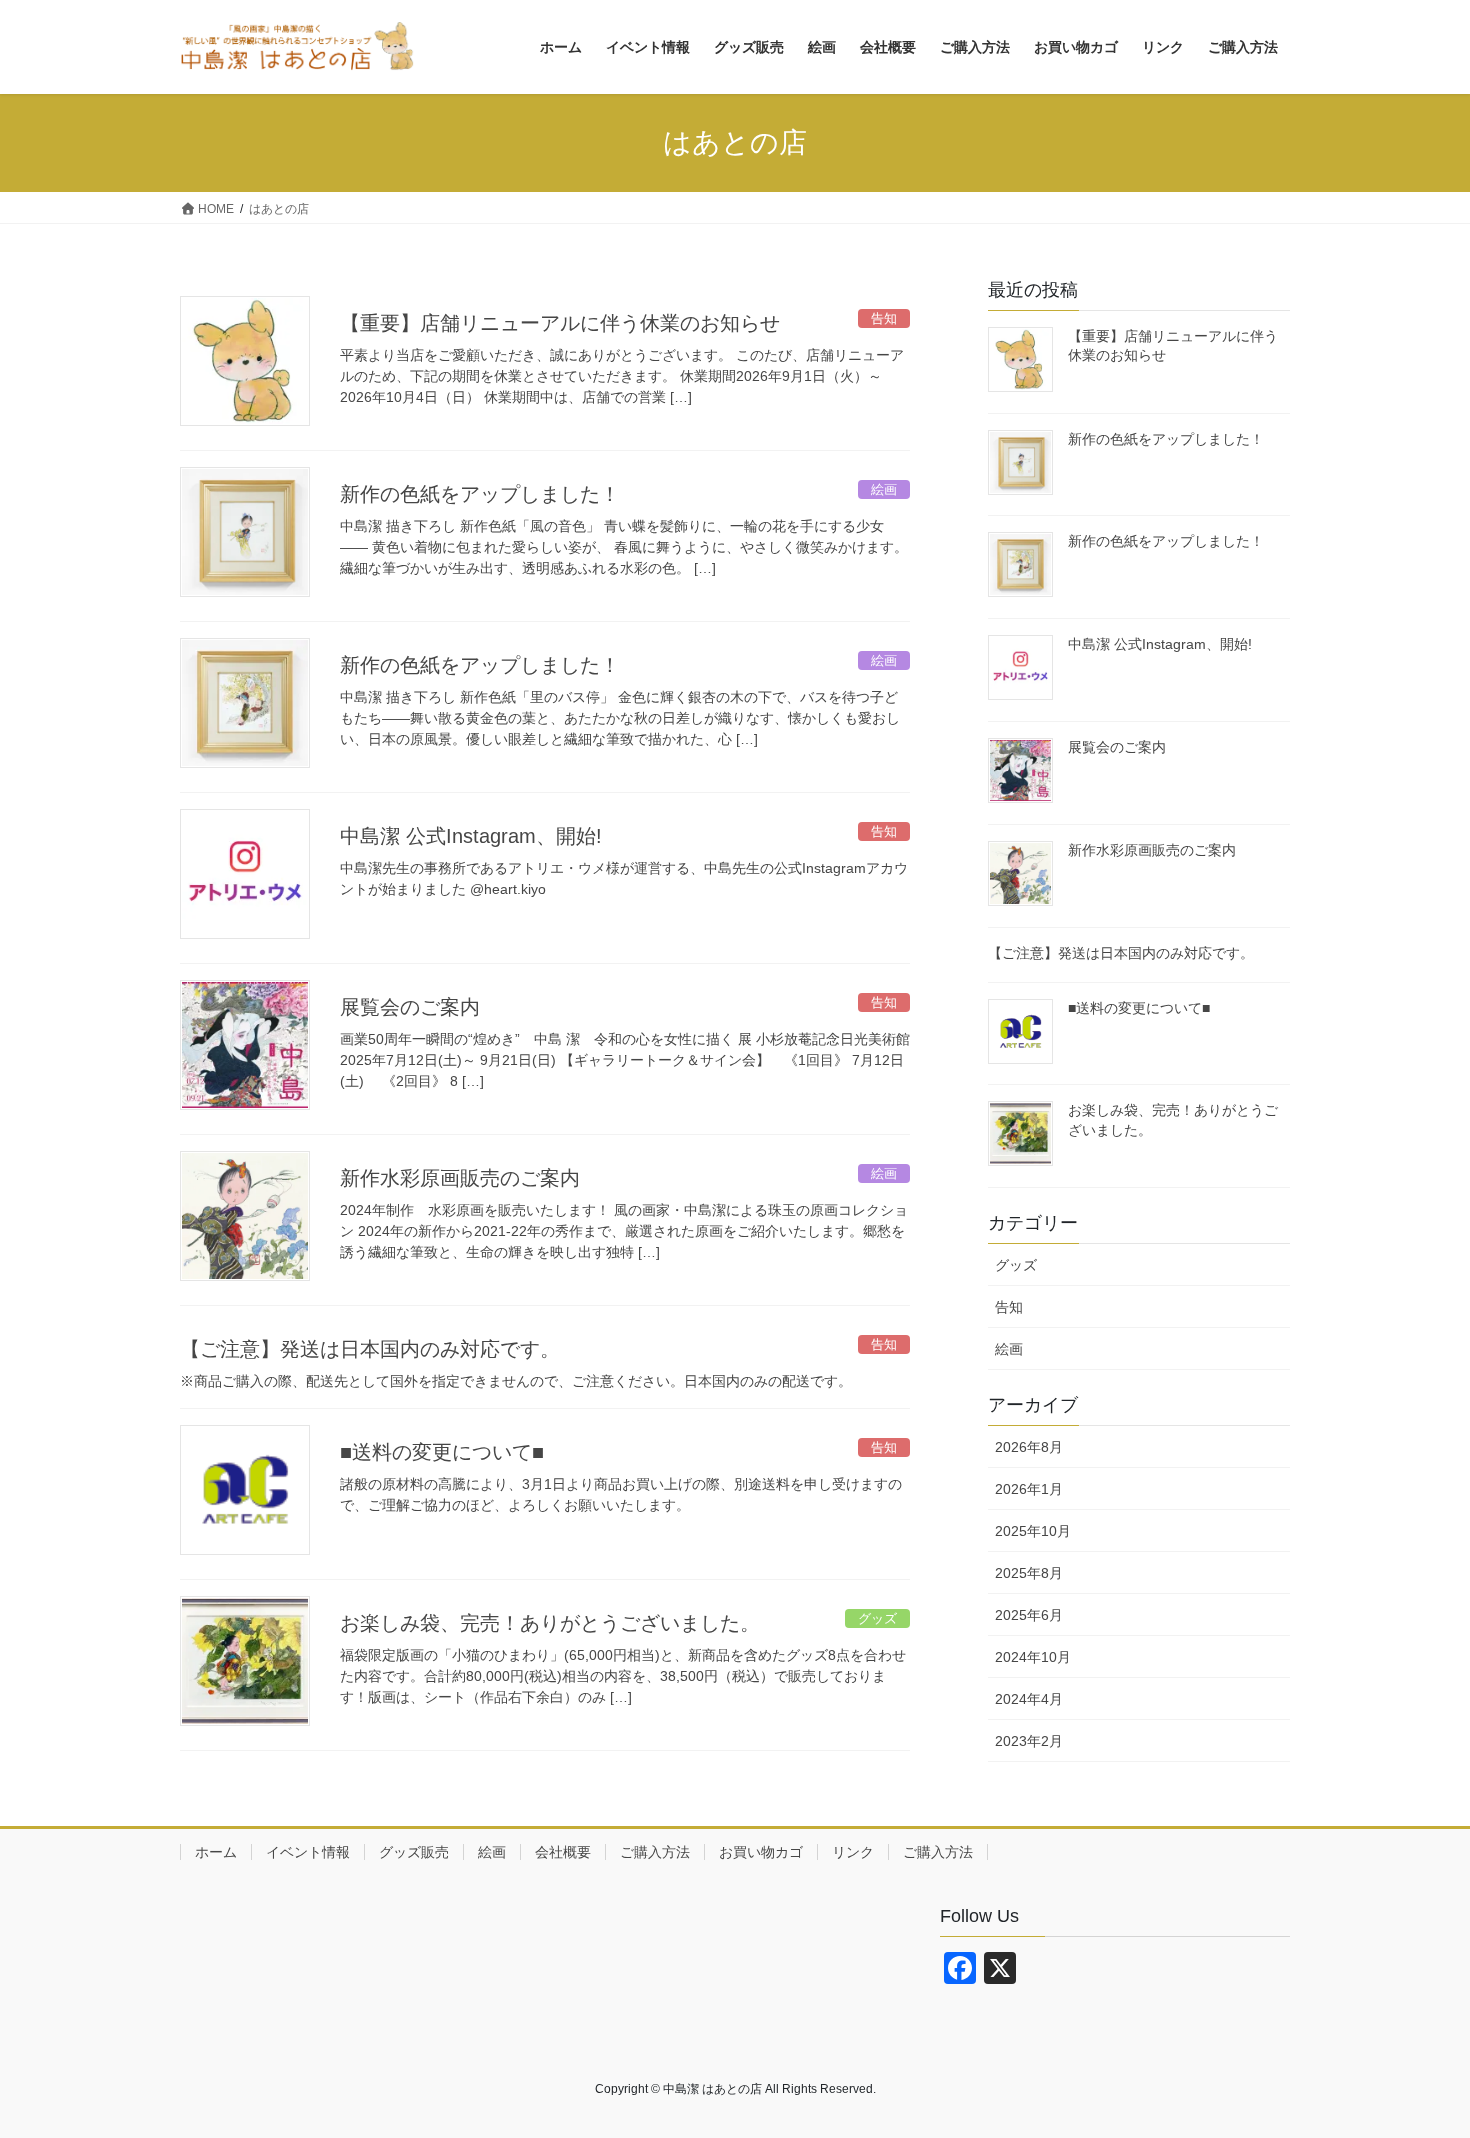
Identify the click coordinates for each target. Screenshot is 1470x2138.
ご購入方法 (655, 1852)
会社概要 (563, 1852)
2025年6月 (1029, 1615)
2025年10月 (1033, 1531)
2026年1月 (1029, 1489)
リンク (853, 1852)
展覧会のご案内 (410, 1007)
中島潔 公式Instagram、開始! (471, 836)
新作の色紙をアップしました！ (480, 494)
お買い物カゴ (761, 1852)
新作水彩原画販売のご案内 (460, 1178)
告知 (1009, 1307)
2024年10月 (1033, 1657)
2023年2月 (1029, 1741)
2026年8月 (1029, 1447)
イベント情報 (308, 1852)
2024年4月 (1029, 1699)
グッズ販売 (414, 1852)
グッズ (1016, 1265)
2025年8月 (1029, 1573)
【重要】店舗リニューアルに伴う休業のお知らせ (560, 323)
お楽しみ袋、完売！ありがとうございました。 (550, 1623)
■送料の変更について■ (442, 1452)
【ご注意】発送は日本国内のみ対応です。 (370, 1349)
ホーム (216, 1852)
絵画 (1009, 1349)
